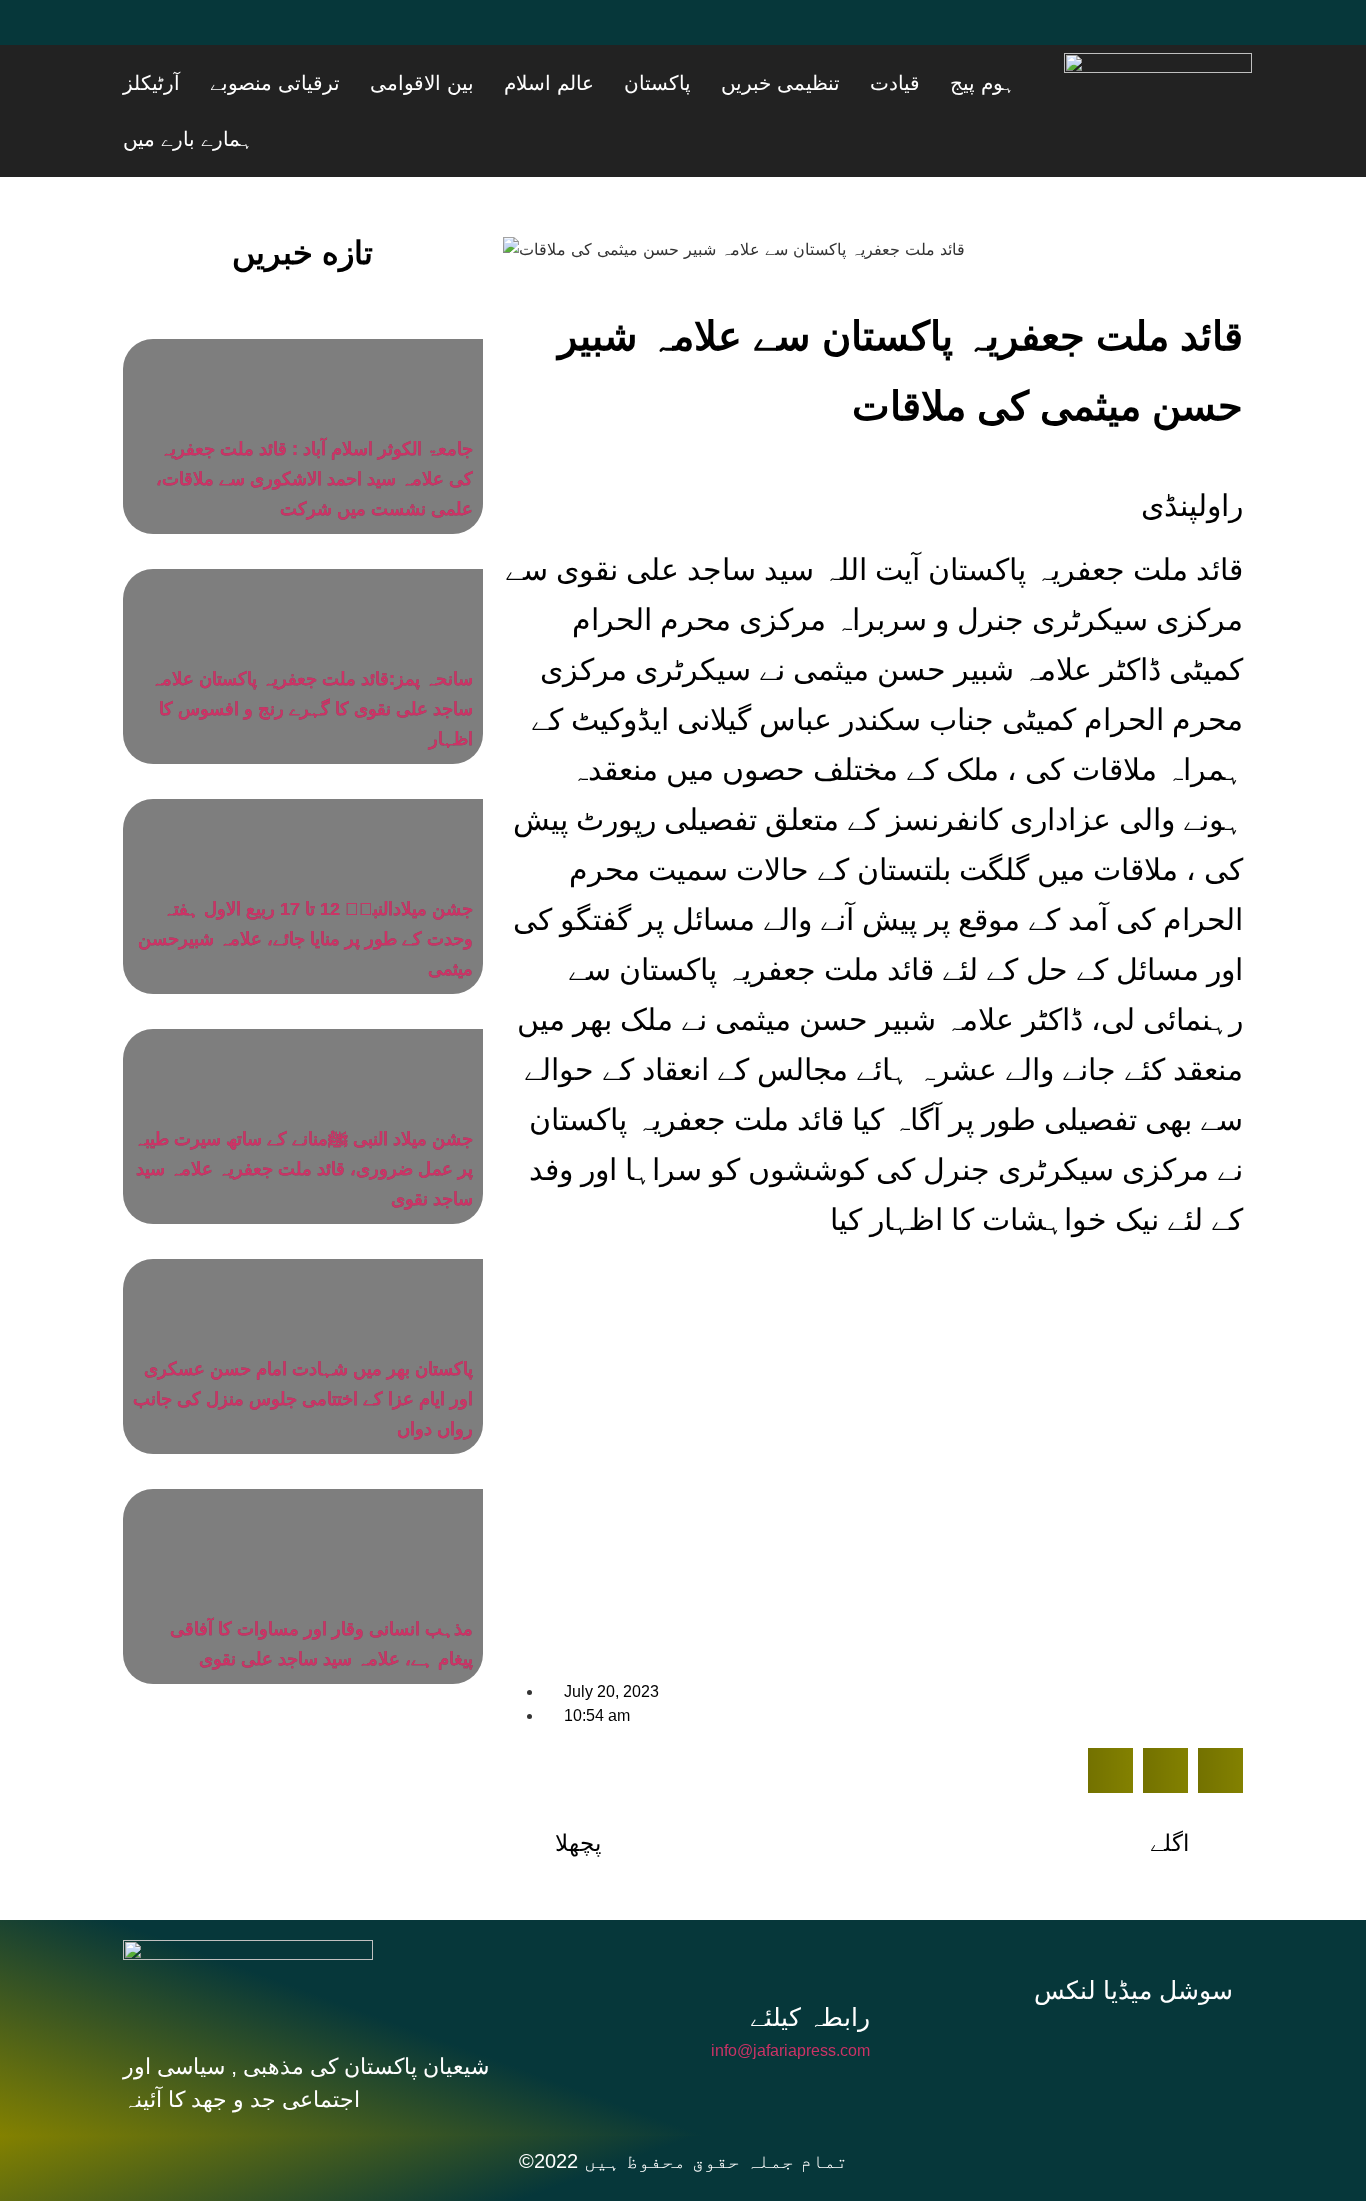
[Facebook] (148, 35)
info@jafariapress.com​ (790, 1994)
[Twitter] (208, 35)
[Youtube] (268, 35)
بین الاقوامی (581, 83)
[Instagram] (1141, 1992)
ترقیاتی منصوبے (459, 83)
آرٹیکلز (360, 83)
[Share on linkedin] (1220, 1714)
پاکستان (766, 83)
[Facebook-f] (1007, 1992)
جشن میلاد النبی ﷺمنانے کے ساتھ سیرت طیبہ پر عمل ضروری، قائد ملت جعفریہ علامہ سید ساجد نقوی (303, 1113)
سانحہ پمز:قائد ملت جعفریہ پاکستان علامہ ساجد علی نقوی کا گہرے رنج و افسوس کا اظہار (312, 653)
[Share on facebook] (1110, 1714)
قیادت (954, 83)
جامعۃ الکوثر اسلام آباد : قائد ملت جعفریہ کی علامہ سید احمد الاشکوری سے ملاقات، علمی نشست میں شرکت (314, 423)
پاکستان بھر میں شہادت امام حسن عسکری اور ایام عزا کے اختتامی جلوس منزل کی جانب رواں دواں (303, 1343)
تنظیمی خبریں (864, 83)
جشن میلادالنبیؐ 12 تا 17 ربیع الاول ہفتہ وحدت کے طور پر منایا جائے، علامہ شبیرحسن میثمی (305, 883)
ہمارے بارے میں (262, 83)
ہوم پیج (1016, 83)
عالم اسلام (683, 83)
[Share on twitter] (1165, 1714)
